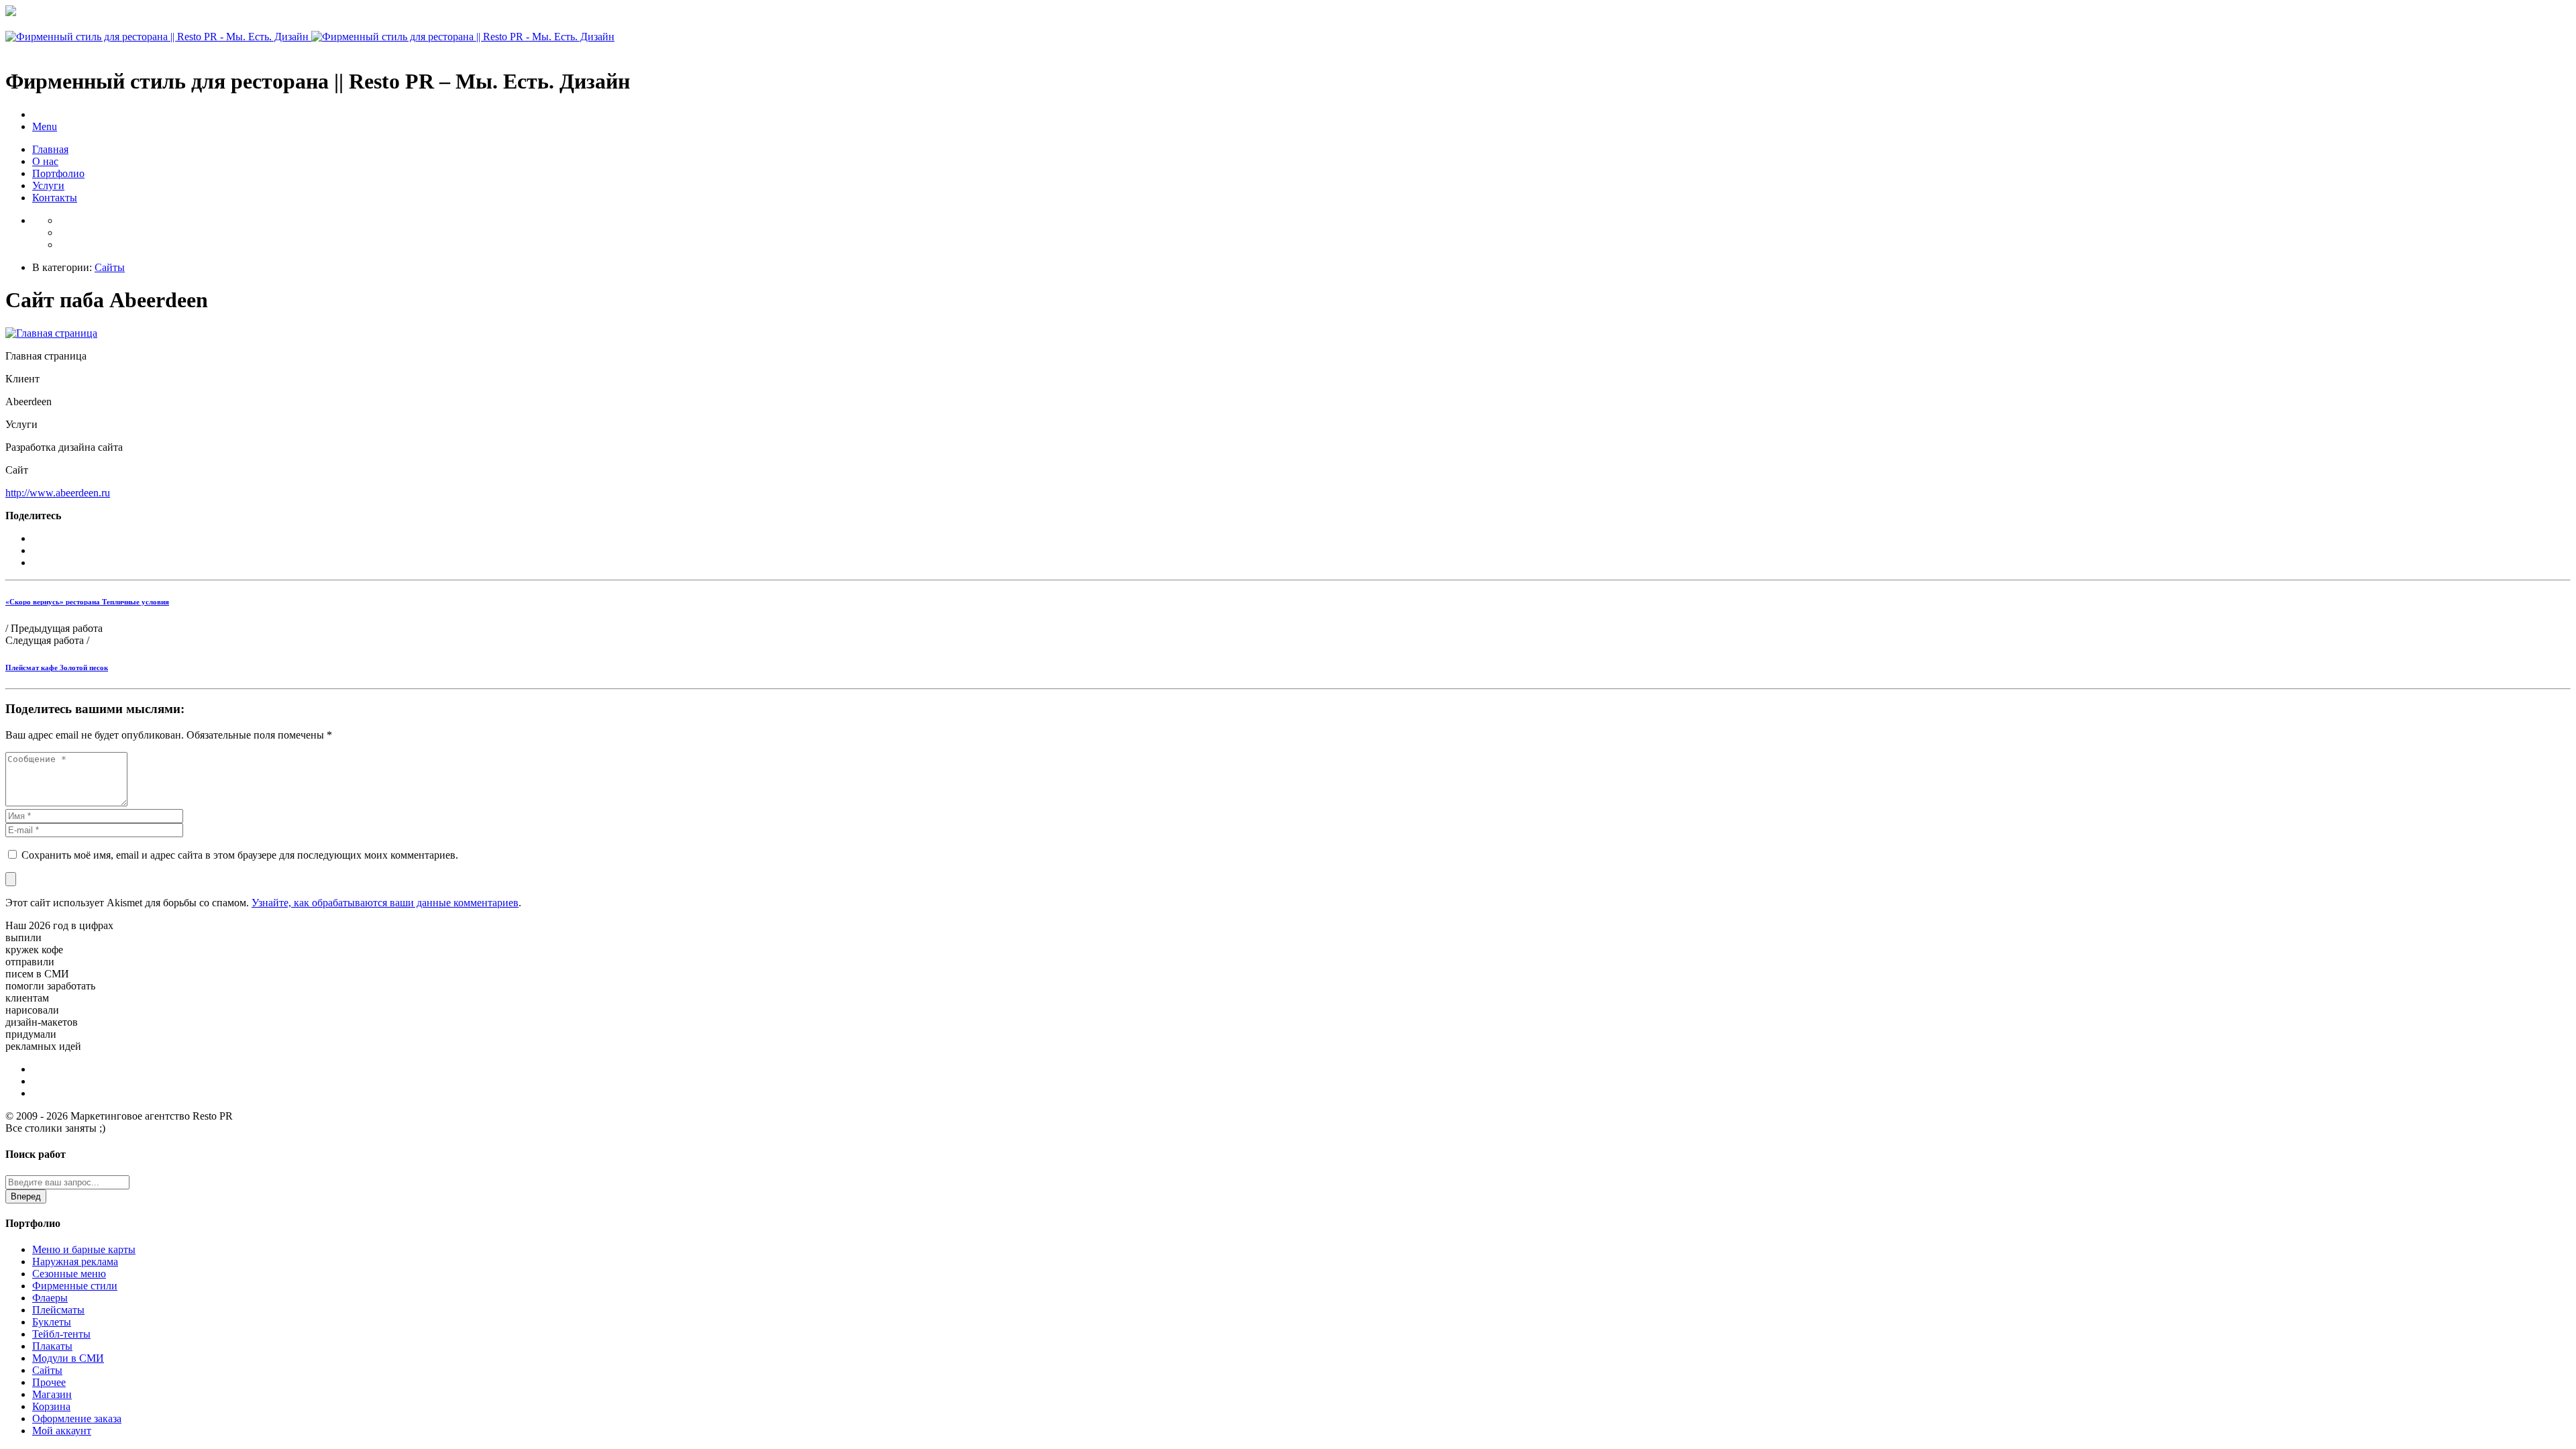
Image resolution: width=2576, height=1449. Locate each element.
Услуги (48, 185)
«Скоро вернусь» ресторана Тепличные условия (87, 602)
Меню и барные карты (84, 1249)
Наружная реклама (75, 1262)
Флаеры (50, 1298)
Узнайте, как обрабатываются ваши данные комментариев (385, 903)
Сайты (110, 267)
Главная (50, 149)
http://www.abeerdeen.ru (58, 493)
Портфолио (58, 173)
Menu (45, 126)
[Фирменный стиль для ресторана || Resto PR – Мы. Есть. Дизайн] (310, 37)
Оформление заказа (77, 1418)
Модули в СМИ (68, 1358)
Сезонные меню (69, 1274)
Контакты (55, 198)
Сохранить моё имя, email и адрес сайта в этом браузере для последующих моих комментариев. (240, 855)
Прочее (49, 1382)
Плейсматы (58, 1310)
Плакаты (52, 1346)
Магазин (52, 1394)
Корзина (51, 1406)
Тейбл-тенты (61, 1334)
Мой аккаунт (62, 1431)
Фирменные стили (75, 1286)
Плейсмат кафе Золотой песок (57, 667)
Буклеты (52, 1322)
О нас (45, 161)
